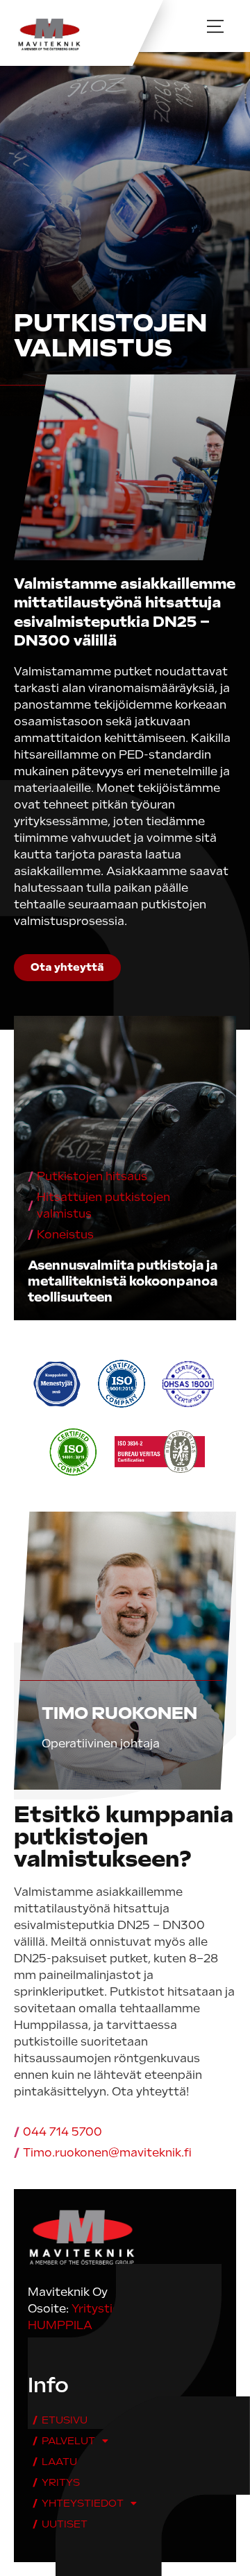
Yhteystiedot (83, 2503)
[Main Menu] (215, 26)
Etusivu (65, 2420)
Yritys (61, 2482)
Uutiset (65, 2524)
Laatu (59, 2462)
